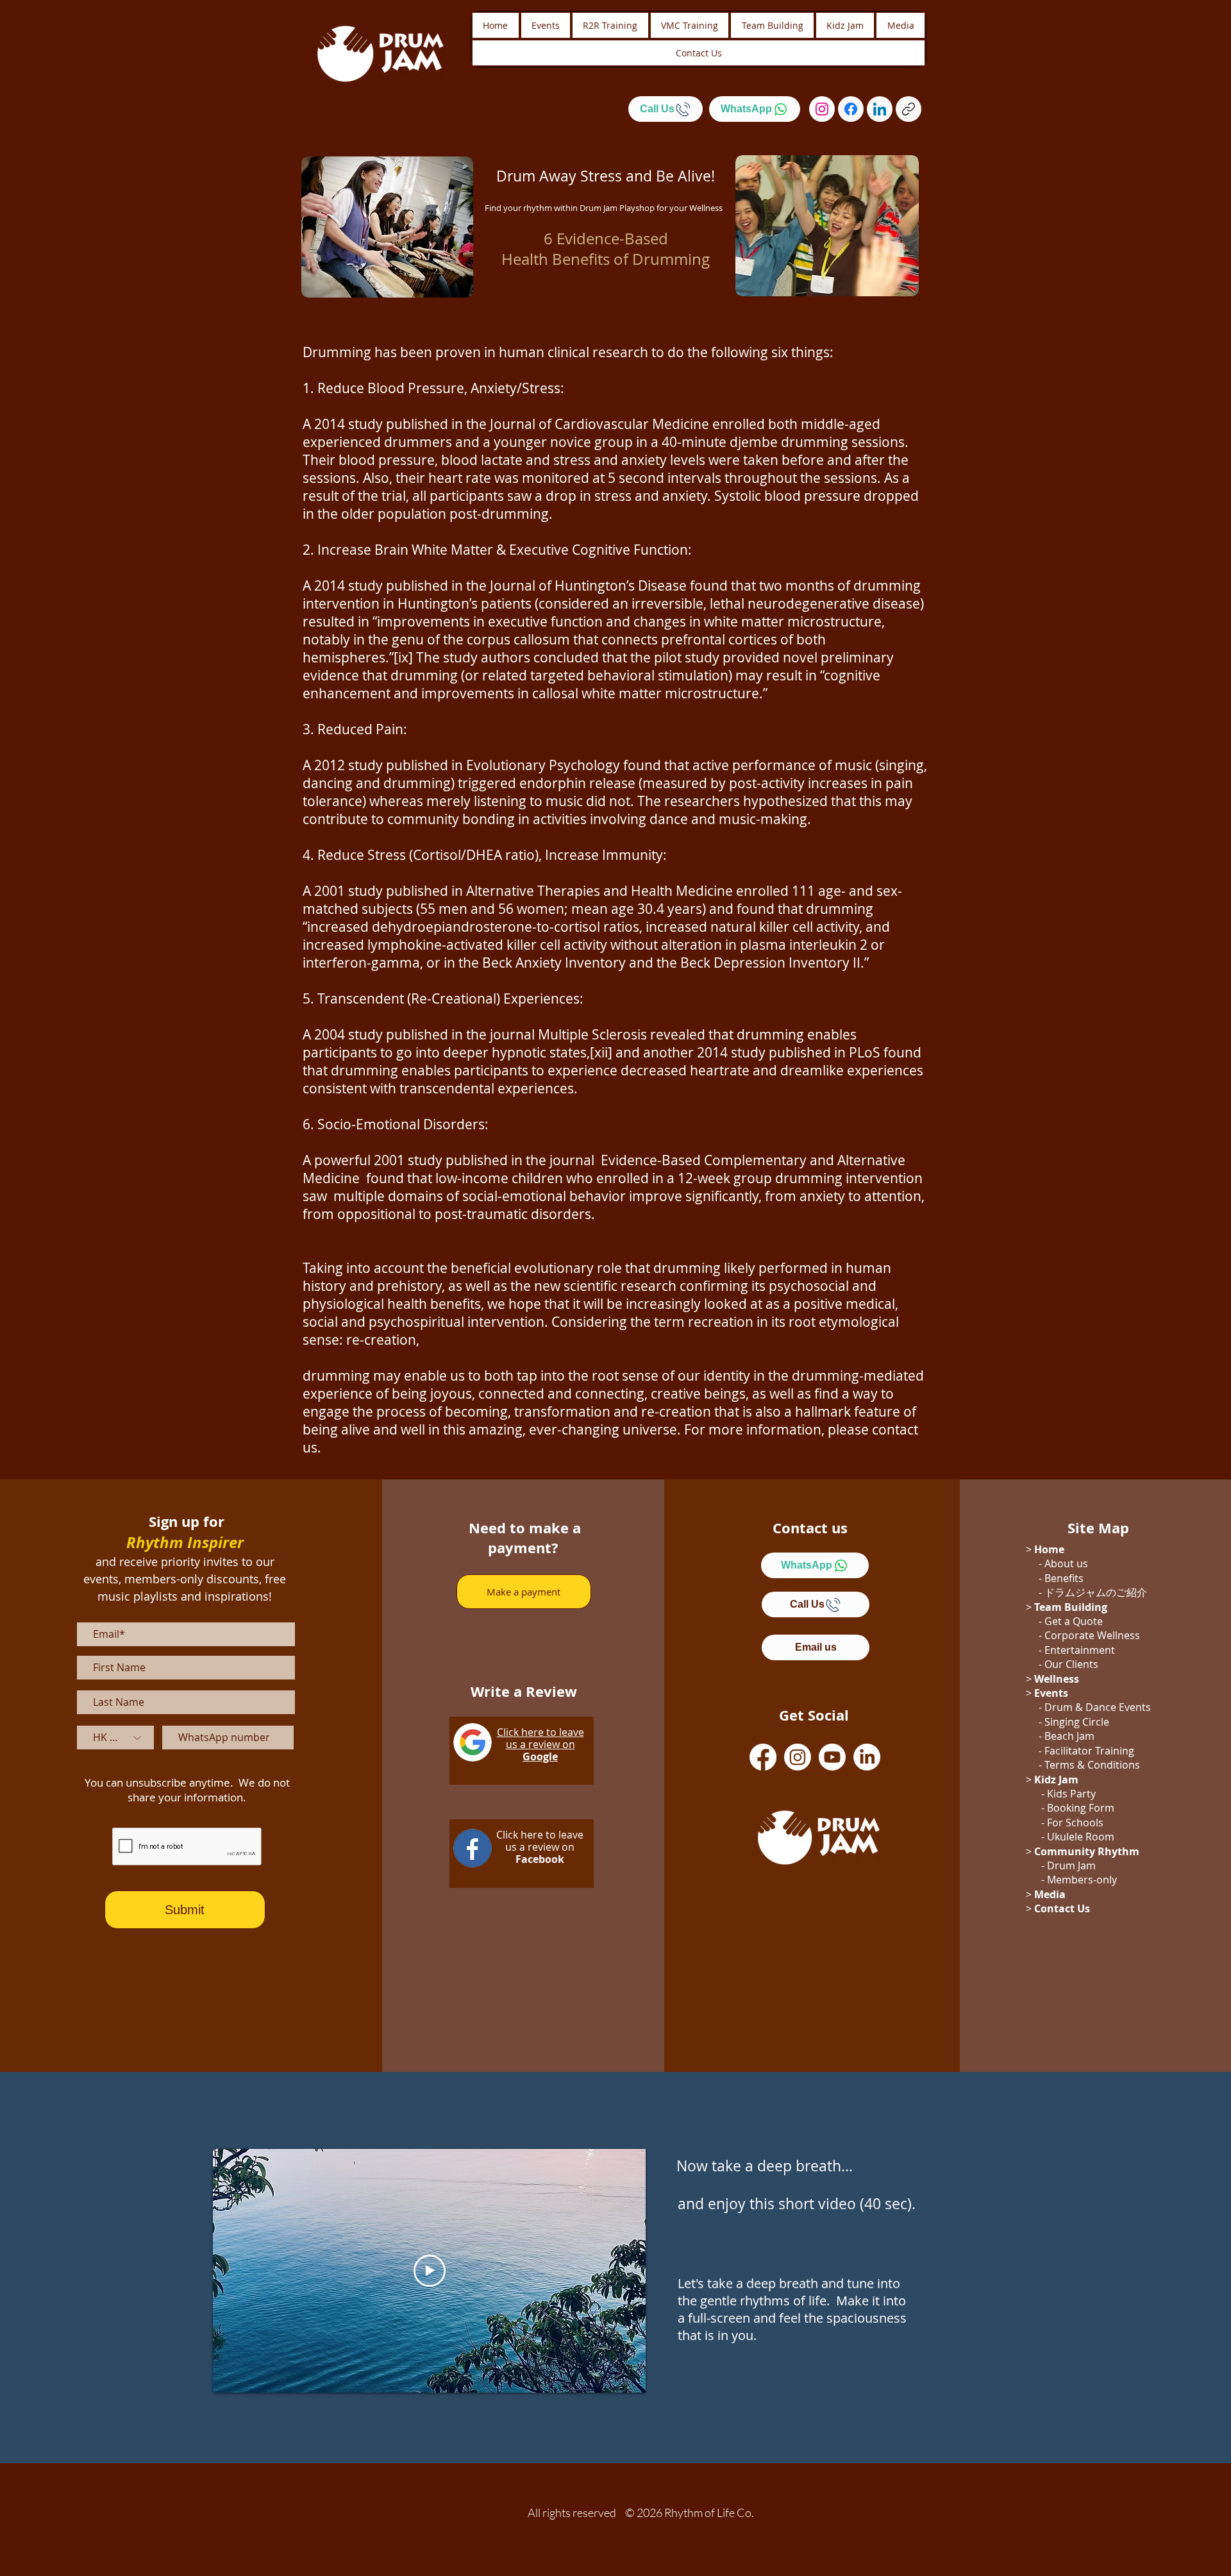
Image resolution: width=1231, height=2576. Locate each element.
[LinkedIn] (880, 109)
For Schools (1075, 1823)
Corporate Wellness (1092, 1635)
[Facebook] (851, 109)
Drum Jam (1071, 1865)
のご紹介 (1126, 1592)
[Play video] (430, 2271)
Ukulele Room (1081, 1837)
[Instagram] (822, 109)
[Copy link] (909, 109)
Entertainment (1080, 1650)
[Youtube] (832, 1757)
